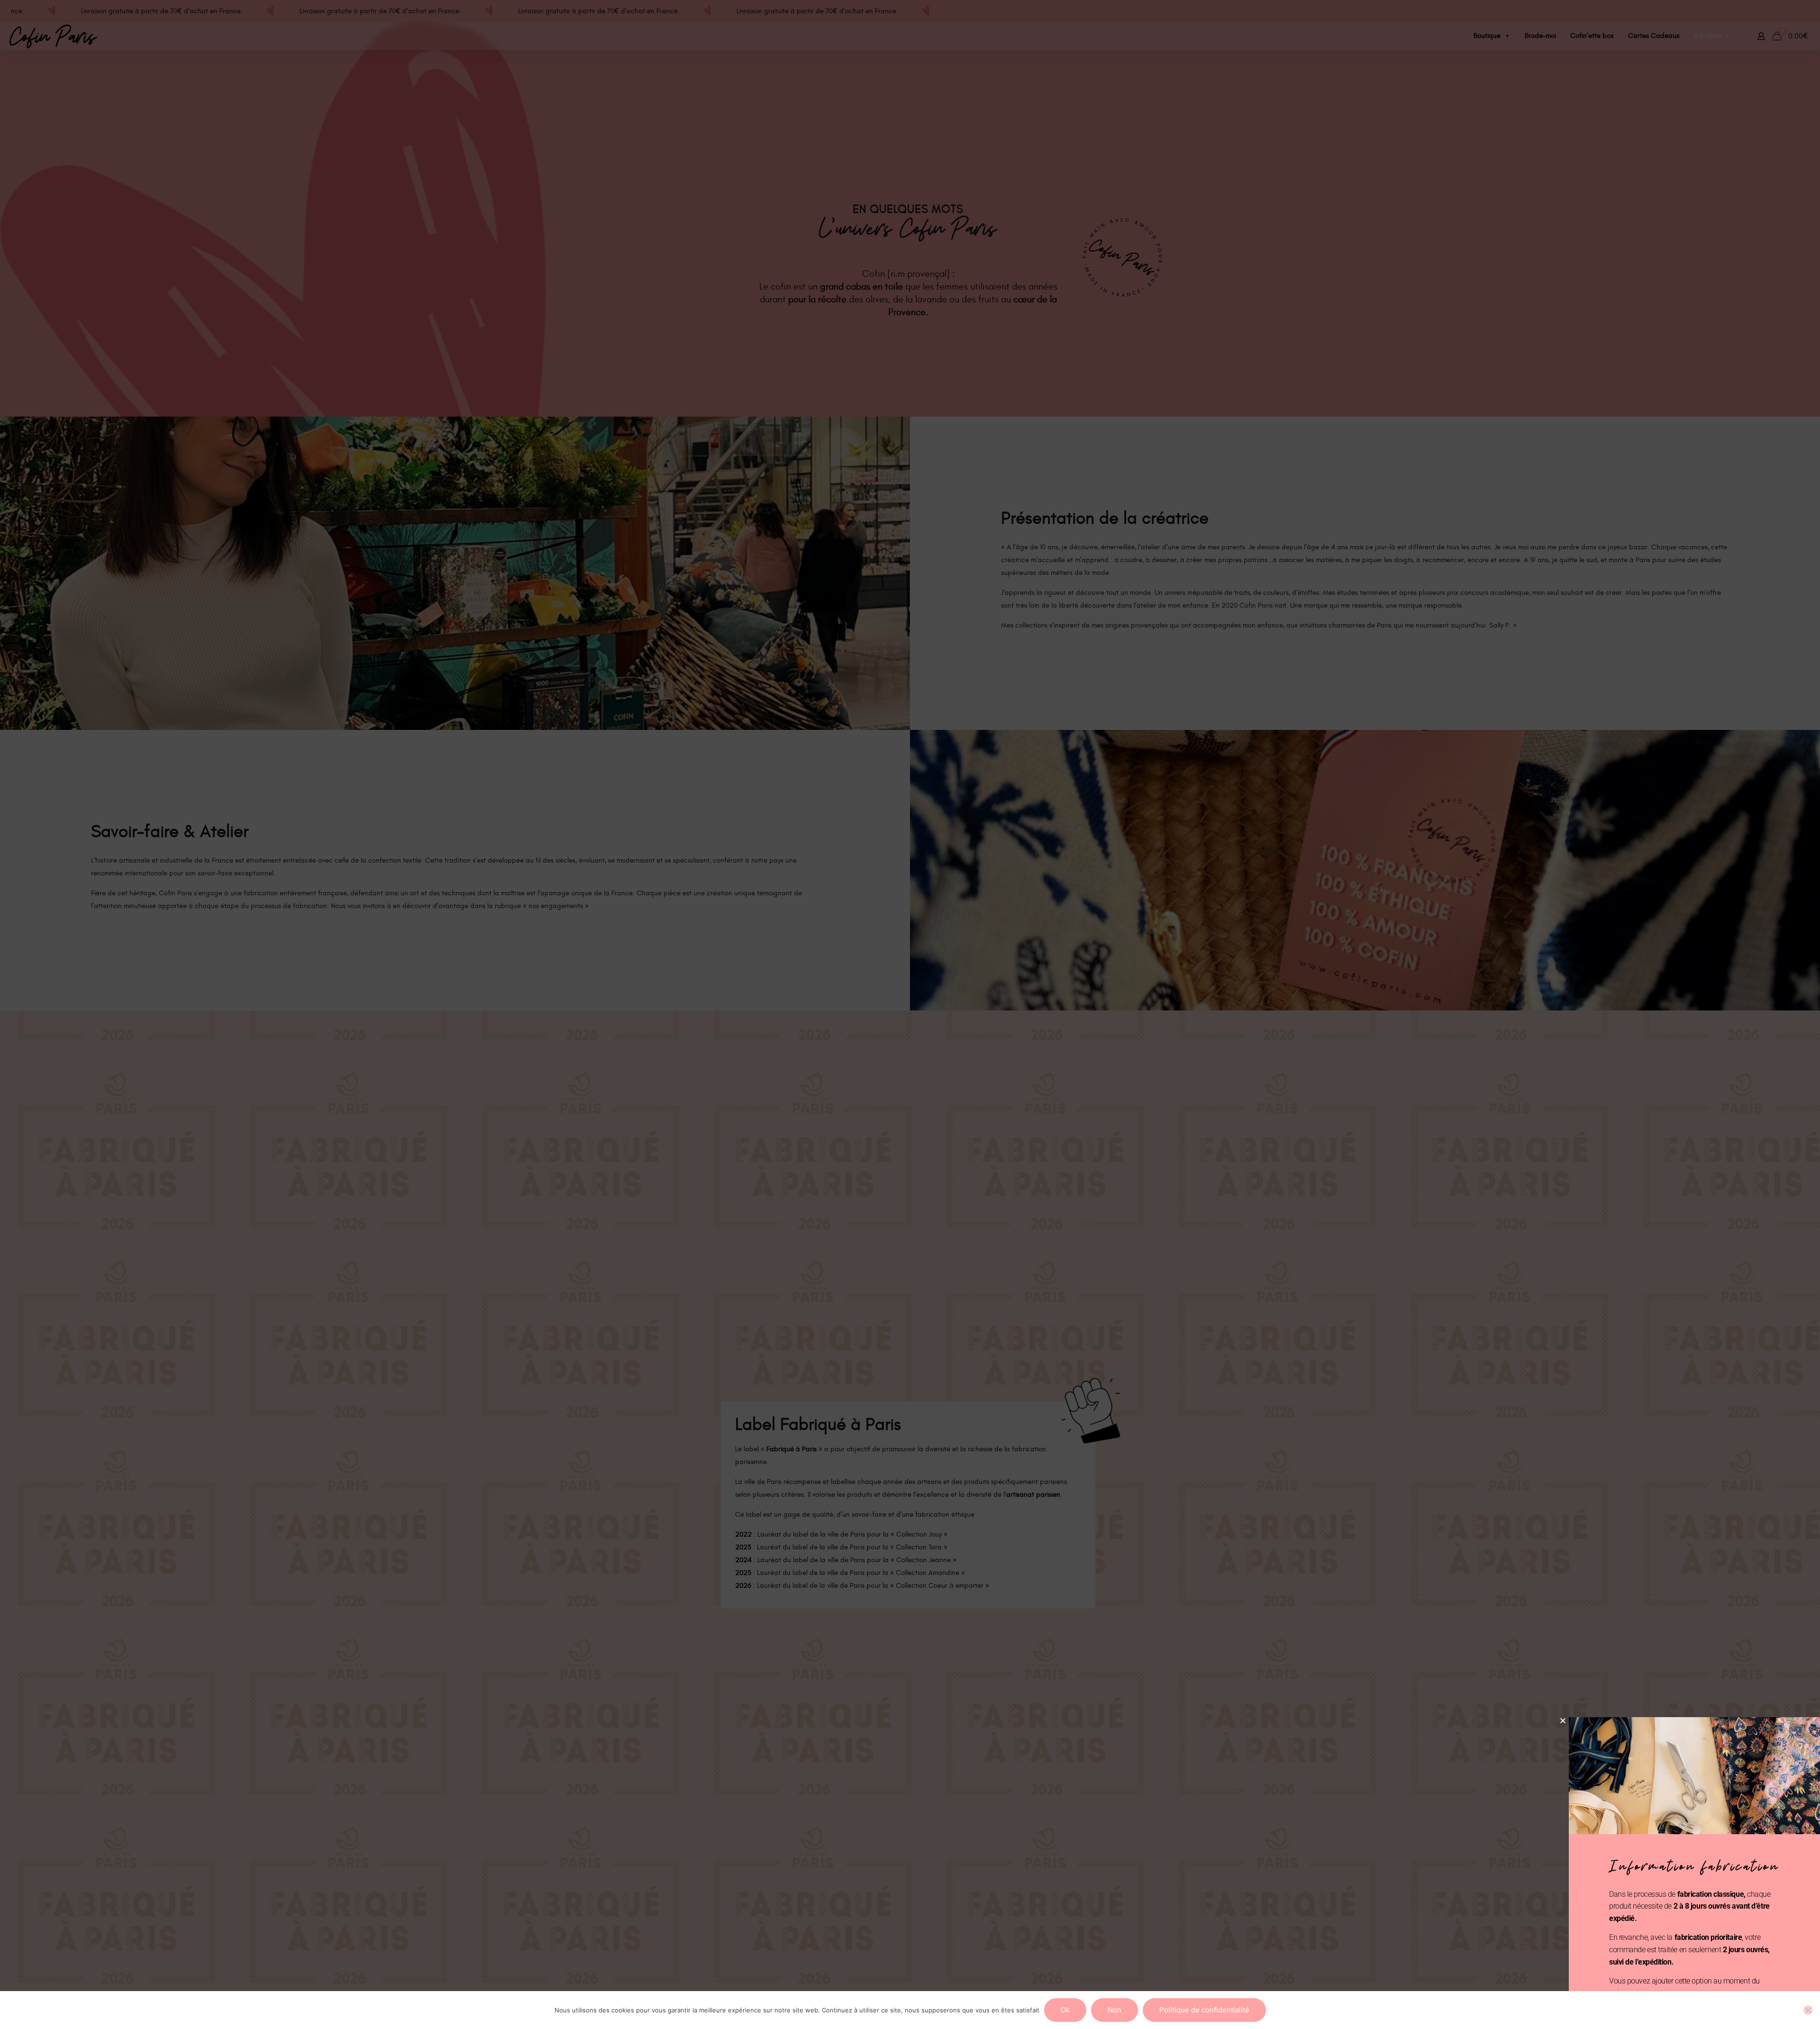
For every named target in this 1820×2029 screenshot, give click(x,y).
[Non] (1808, 2010)
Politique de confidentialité (1204, 2010)
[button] (1563, 1721)
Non (1115, 2010)
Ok (1065, 2010)
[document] (910, 1014)
